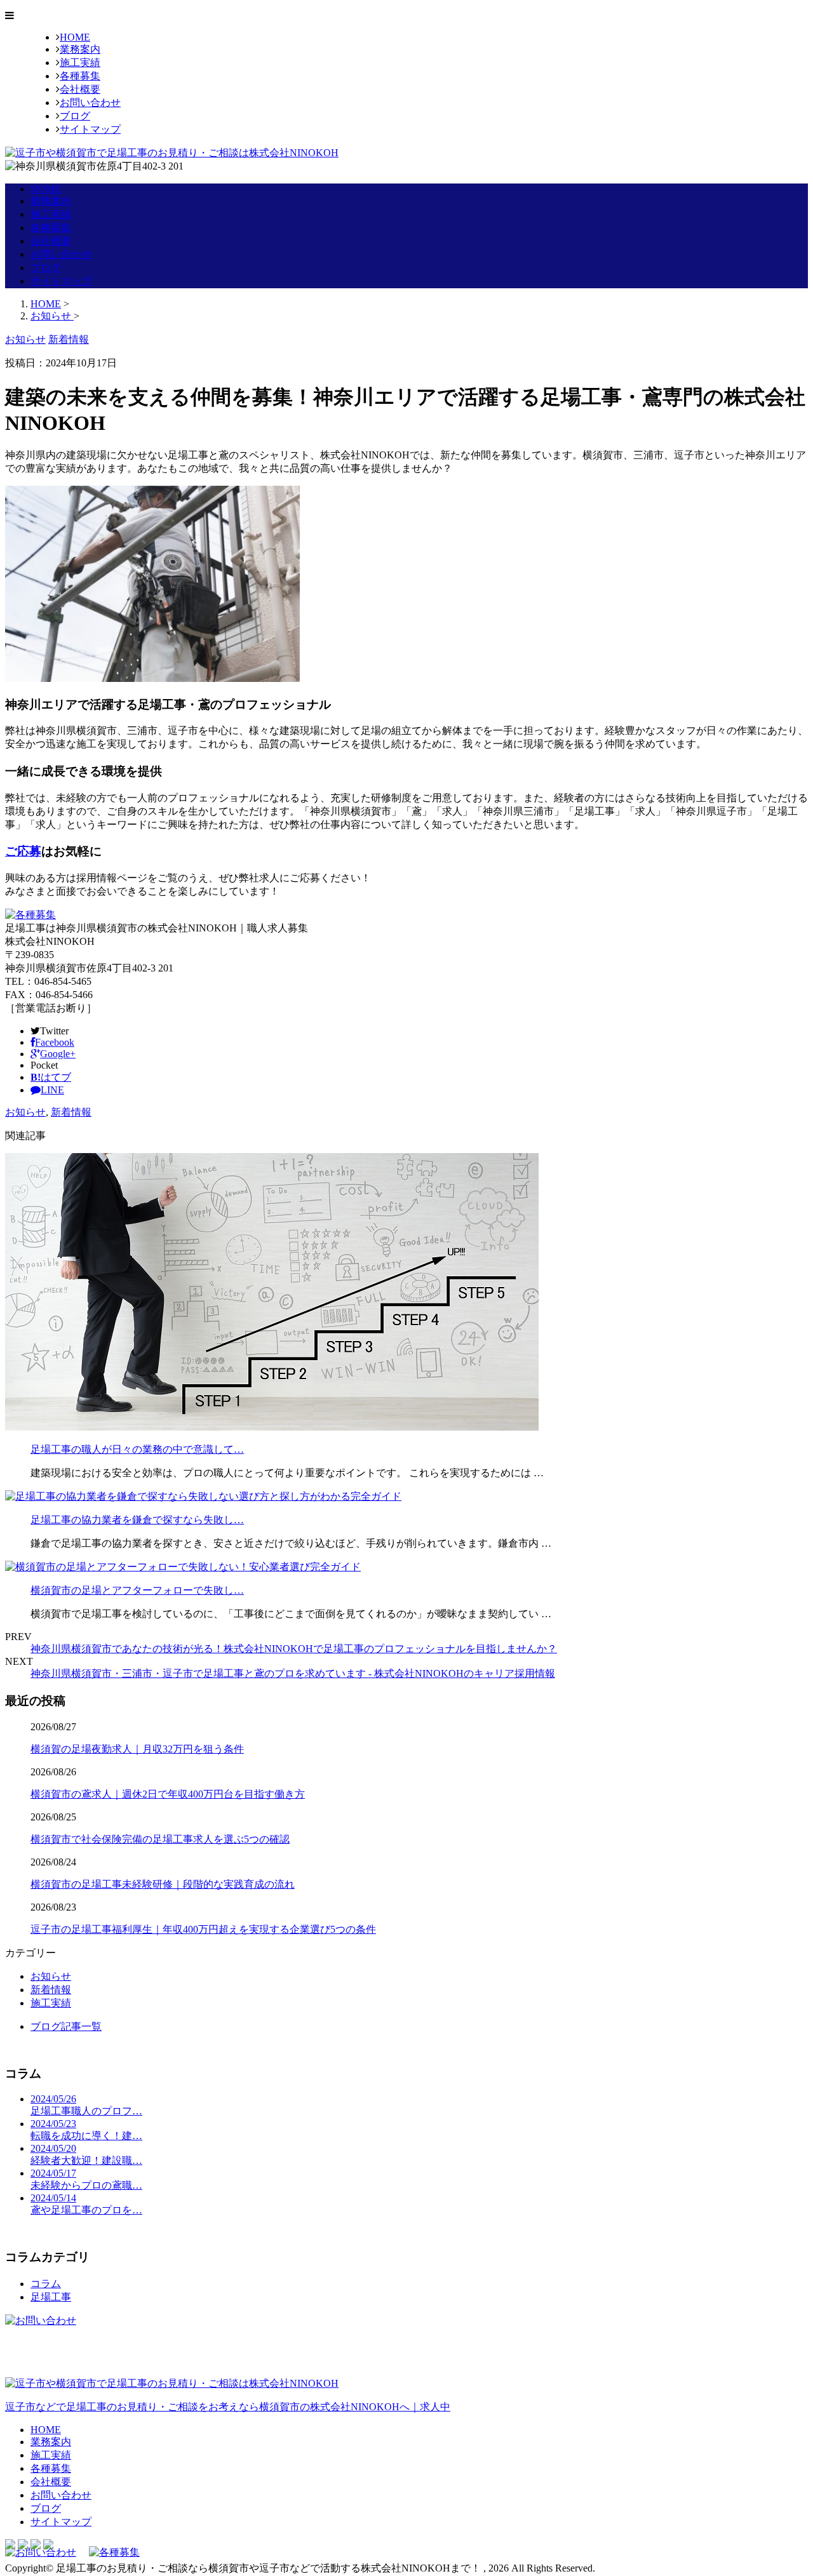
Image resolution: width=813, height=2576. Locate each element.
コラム (46, 2284)
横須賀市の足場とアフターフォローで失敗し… (137, 1590)
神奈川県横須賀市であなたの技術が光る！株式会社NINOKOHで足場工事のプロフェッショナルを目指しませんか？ (294, 1649)
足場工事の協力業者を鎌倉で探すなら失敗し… (137, 1520)
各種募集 (80, 76)
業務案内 (80, 49)
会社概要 (80, 89)
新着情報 (71, 1112)
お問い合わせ (90, 103)
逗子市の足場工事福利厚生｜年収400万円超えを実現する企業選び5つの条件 (203, 1929)
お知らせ (25, 1112)
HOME (75, 37)
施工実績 (80, 63)
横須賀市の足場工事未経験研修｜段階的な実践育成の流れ (163, 1884)
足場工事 (51, 2297)
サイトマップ (90, 129)
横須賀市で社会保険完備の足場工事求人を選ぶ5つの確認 (160, 1839)
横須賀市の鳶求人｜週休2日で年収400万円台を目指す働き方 (168, 1794)
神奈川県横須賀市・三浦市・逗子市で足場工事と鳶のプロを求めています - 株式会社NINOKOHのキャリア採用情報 (293, 1673)
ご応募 (23, 851)
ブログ (75, 116)
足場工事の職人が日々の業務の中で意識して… (137, 1449)
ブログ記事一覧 (66, 2026)
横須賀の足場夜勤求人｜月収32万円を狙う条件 (137, 1749)
